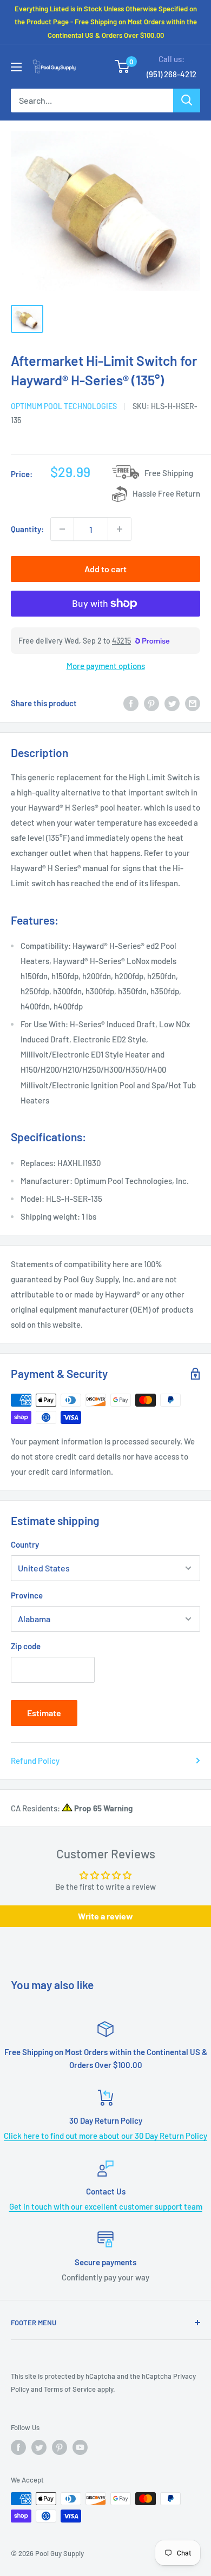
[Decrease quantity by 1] (62, 529)
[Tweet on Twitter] (172, 703)
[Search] (187, 101)
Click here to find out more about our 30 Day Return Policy (105, 2136)
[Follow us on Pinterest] (60, 2447)
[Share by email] (193, 703)
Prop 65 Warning (103, 1808)
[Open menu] (16, 67)
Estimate (44, 1713)
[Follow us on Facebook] (18, 2447)
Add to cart (105, 569)
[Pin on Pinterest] (151, 703)
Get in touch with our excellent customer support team (106, 2206)
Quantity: (27, 529)
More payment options (106, 666)
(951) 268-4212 (172, 74)
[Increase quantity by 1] (120, 529)
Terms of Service (70, 2389)
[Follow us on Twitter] (39, 2447)
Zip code (26, 1646)
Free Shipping (169, 473)
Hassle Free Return (166, 493)
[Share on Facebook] (131, 703)
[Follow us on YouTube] (80, 2447)
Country (25, 1544)
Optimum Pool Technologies (64, 406)
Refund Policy (35, 1761)
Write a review (105, 1916)
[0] (123, 66)
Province (27, 1595)
